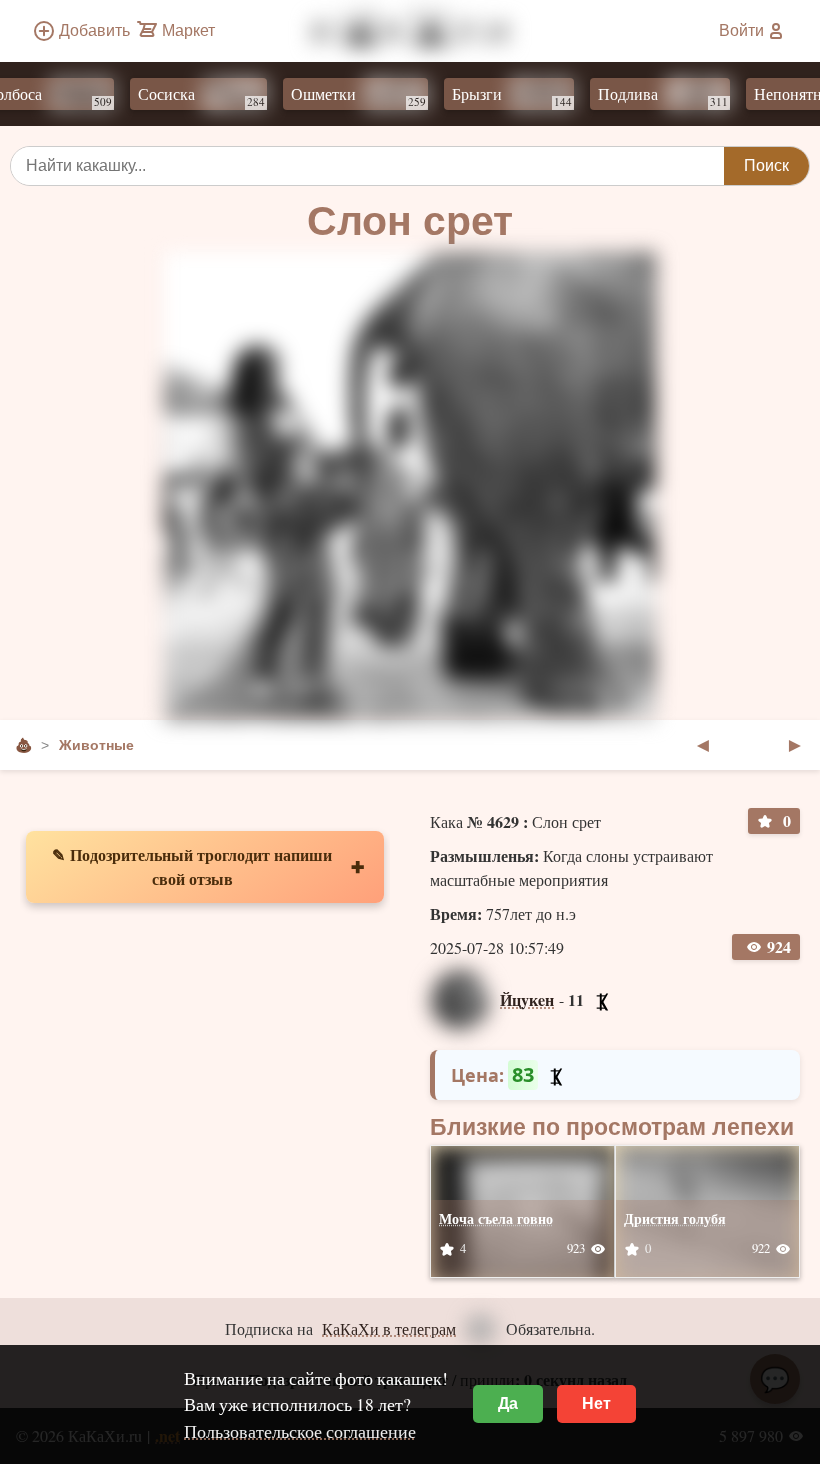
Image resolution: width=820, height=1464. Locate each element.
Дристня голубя (675, 1218)
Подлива (646, 96)
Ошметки (341, 96)
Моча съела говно (496, 1218)
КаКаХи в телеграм (389, 1328)
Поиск (766, 165)
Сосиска (184, 96)
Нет (596, 1403)
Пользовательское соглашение (300, 1431)
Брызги (495, 96)
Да (508, 1403)
